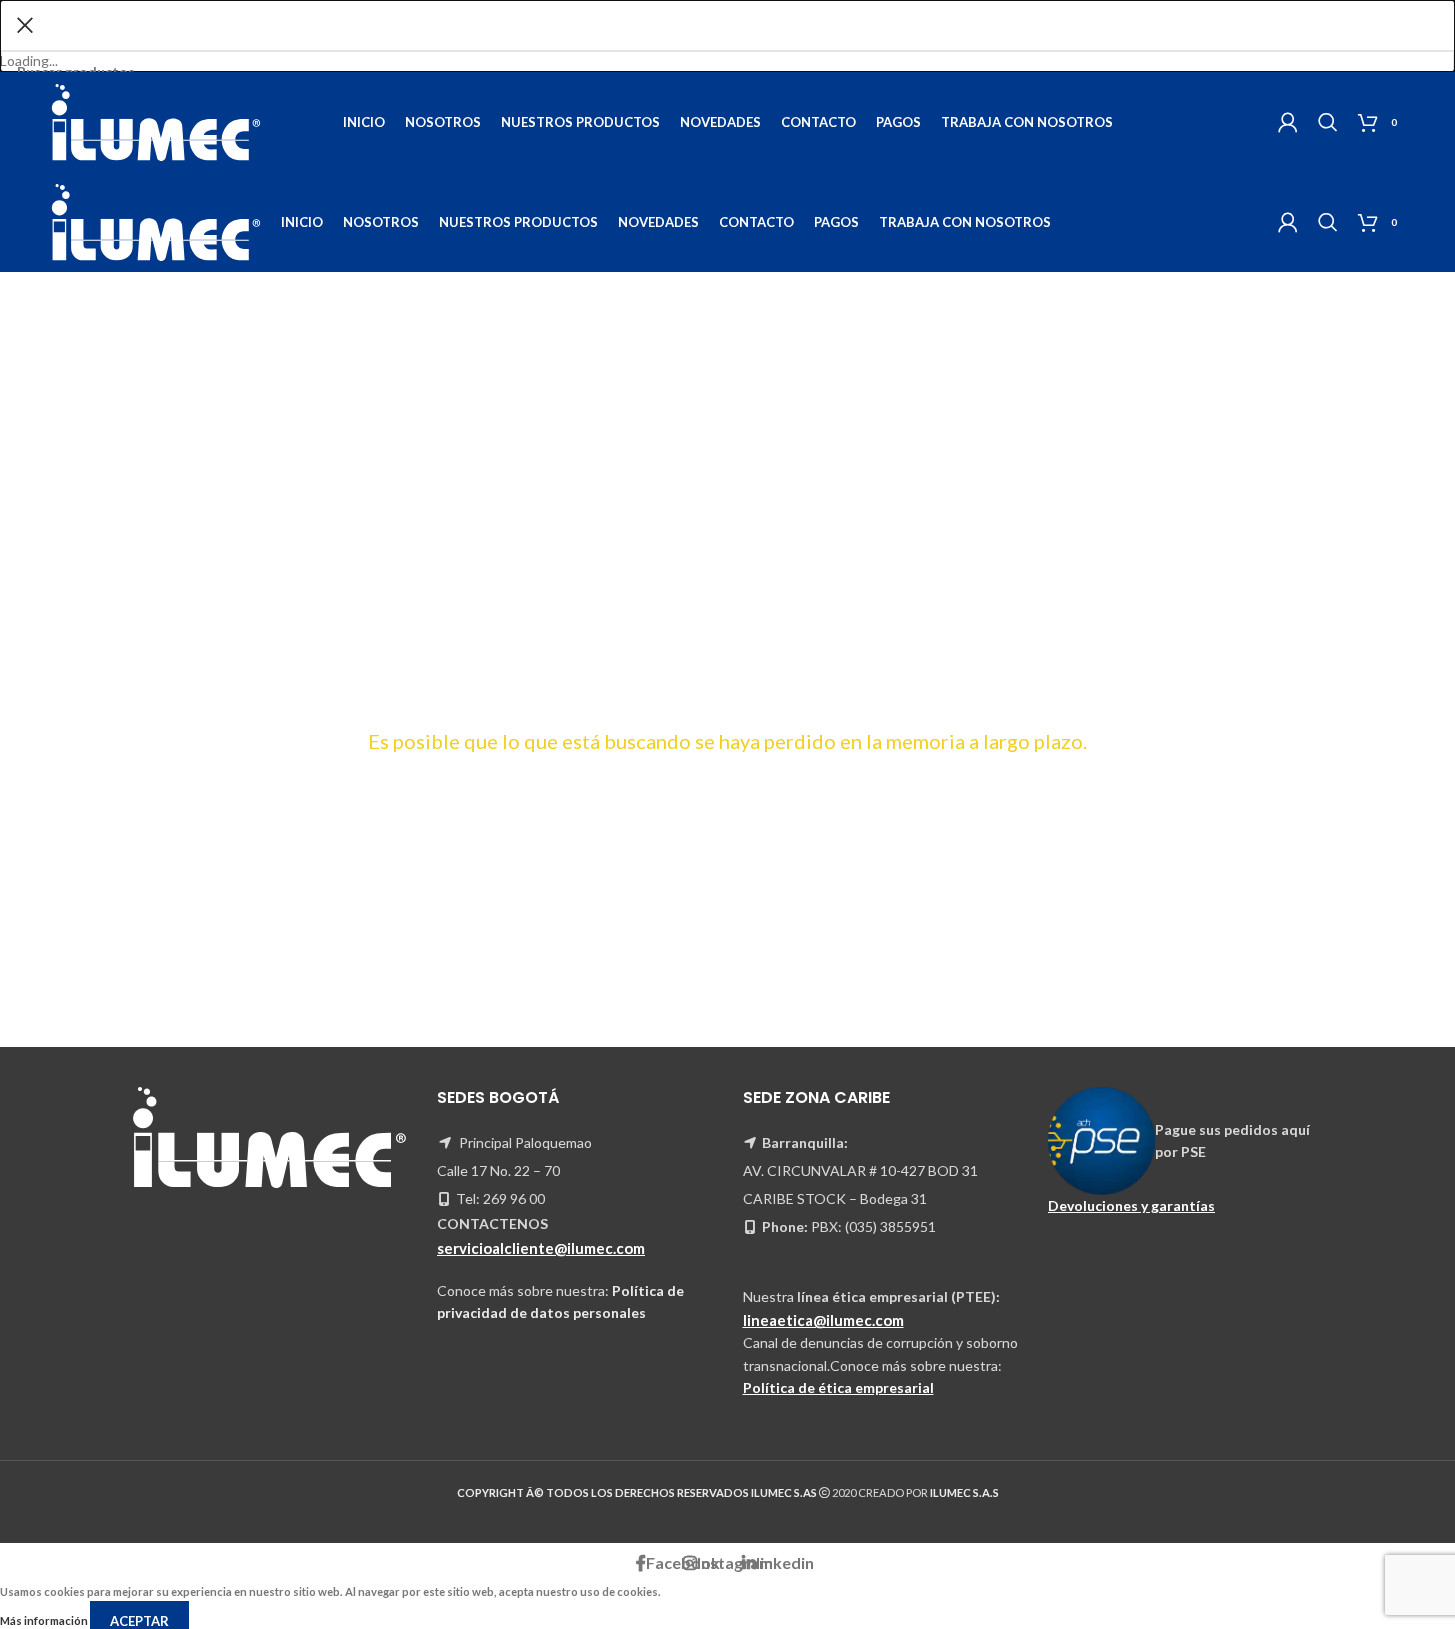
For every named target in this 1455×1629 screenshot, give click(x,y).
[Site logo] (156, 120)
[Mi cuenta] (1288, 122)
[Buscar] (1328, 122)
